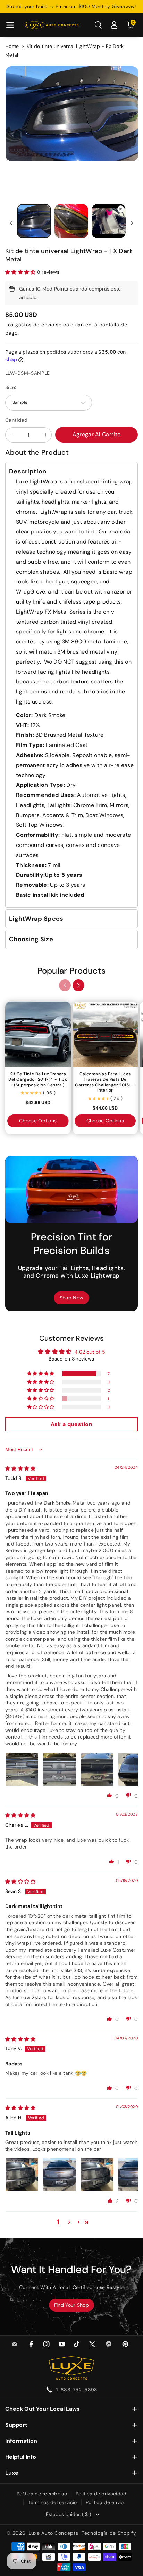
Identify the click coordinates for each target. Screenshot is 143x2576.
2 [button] (69, 2222)
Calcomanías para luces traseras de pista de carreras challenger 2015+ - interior (105, 1082)
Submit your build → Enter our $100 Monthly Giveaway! (71, 6)
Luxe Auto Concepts (53, 2533)
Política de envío (105, 2502)
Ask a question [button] (71, 1424)
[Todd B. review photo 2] (59, 1769)
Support (16, 2425)
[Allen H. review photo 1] (22, 2175)
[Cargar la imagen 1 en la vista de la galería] (34, 221)
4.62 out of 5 (90, 1352)
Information (21, 2441)
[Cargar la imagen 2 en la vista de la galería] (71, 221)
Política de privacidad (101, 2494)
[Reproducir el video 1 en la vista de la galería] (109, 221)
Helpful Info (21, 2457)
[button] (10, 25)
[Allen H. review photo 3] (97, 2175)
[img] (20, 1468)
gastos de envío (35, 325)
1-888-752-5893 (77, 2390)
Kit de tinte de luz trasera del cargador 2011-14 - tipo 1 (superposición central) (38, 1079)
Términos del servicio (52, 2502)
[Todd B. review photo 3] (97, 1769)
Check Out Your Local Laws (43, 2409)
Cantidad (16, 420)
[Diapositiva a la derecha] (132, 223)
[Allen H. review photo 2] (59, 2175)
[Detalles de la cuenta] (114, 25)
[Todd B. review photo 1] (22, 1769)
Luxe (12, 2473)
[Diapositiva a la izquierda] (11, 223)
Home (12, 46)
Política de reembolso (42, 2494)
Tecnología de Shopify (109, 2533)
